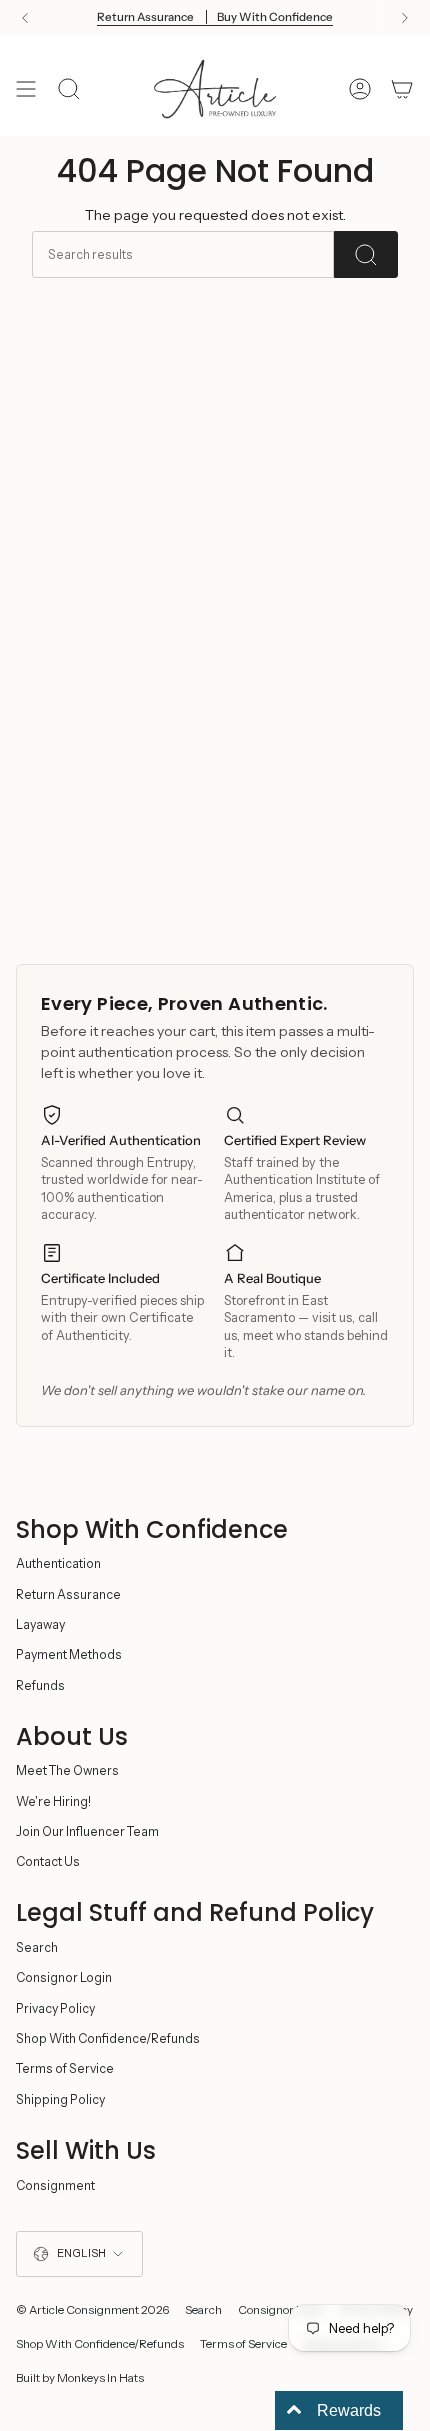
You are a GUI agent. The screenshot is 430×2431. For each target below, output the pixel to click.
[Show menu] (26, 89)
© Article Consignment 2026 (92, 2310)
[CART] (402, 89)
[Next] (405, 18)
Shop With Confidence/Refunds (108, 2038)
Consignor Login (64, 1977)
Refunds (40, 1685)
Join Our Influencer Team (87, 1831)
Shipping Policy (60, 2099)
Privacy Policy (55, 2008)
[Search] (366, 254)
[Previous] (25, 18)
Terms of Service (65, 2068)
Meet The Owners (67, 1770)
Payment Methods (69, 1654)
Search (37, 1947)
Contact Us (48, 1861)
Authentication (58, 1563)
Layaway (40, 1624)
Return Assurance (68, 1594)
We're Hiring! (53, 1801)
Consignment (55, 2185)
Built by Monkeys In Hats (80, 2378)
